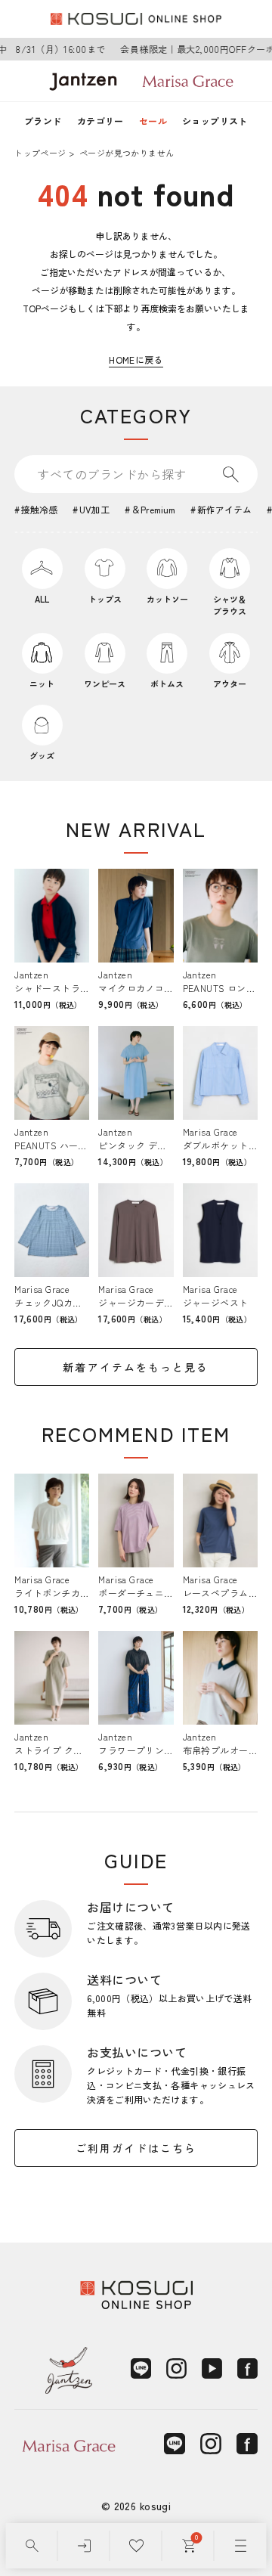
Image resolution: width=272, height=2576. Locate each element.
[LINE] (141, 2368)
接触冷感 (39, 509)
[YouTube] (212, 2368)
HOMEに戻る (136, 360)
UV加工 (94, 509)
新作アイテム (224, 509)
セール (153, 121)
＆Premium (153, 509)
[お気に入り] (136, 2546)
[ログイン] (84, 2546)
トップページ (40, 153)
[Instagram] (176, 2368)
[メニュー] (241, 2546)
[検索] (32, 2546)
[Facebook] (247, 2368)
